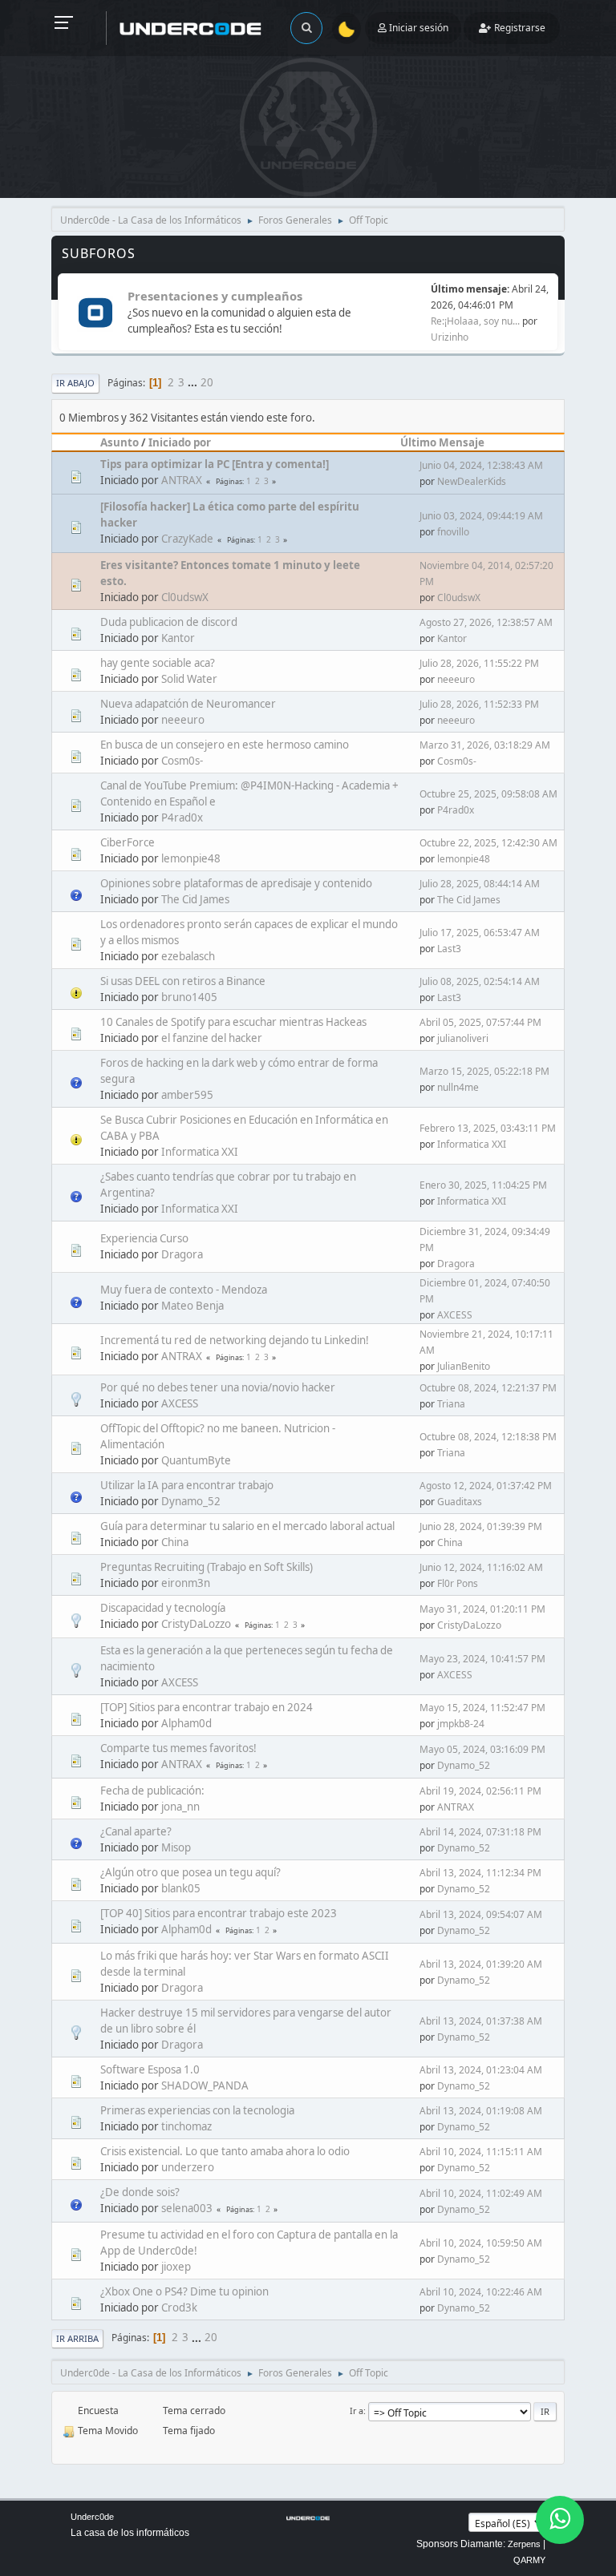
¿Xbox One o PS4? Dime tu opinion (184, 2291)
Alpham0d (186, 1723)
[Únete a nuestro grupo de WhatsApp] (560, 2520)
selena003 (187, 2208)
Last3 (449, 949)
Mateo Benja (192, 1306)
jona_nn (180, 1807)
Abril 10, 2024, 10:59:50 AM (481, 2243)
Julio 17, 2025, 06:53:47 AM (480, 933)
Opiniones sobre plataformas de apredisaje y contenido (236, 883)
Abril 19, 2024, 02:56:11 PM (480, 1791)
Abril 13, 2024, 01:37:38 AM (481, 2021)
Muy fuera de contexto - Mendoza (184, 1290)
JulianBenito (464, 1366)
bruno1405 (189, 997)
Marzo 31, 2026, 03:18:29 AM (485, 745)
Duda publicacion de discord (169, 622)
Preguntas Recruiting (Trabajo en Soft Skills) (207, 1567)
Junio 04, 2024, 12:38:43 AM (481, 465)
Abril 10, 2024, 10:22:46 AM (481, 2292)
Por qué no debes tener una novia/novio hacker (218, 1387)
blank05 (181, 1888)
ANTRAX (182, 480)
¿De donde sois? (140, 2192)
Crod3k (179, 2307)
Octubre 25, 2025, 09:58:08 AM (488, 794)
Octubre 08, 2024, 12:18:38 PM (488, 1437)
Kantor (178, 638)
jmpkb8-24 (461, 1724)
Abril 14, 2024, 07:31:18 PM (480, 1832)
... (194, 382)
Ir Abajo (75, 383)
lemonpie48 (191, 858)
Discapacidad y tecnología (163, 1608)
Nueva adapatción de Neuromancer (188, 704)
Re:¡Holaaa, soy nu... (475, 321)
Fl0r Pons (458, 1583)
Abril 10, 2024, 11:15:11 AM (481, 2152)
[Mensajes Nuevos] (95, 314)
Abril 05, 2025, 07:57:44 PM (480, 1022)
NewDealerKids (472, 481)
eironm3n (186, 1583)
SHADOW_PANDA (205, 2085)
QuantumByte (196, 1460)
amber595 (187, 1095)
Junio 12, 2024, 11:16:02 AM (481, 1567)
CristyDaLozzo (196, 1624)
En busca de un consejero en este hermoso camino (225, 745)
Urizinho (450, 337)
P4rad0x (182, 818)
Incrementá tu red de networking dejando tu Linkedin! (235, 1340)
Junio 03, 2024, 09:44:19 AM (481, 516)
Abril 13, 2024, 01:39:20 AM (481, 1964)
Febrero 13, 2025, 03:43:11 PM (488, 1128)
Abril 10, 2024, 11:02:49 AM (481, 2193)
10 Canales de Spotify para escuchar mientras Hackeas (233, 1022)
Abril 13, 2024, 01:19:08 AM (481, 2111)
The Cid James (195, 899)
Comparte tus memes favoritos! (178, 1748)
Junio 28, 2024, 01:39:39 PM (481, 1526)
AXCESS (455, 1315)
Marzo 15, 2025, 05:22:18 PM (484, 1071)
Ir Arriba (77, 2338)
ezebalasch (188, 956)
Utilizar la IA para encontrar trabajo (187, 1485)
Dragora (182, 1254)
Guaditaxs (460, 1502)
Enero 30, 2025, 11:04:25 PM (483, 1185)
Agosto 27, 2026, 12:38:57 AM (486, 622)
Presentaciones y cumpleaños (215, 296)
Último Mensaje (442, 442)
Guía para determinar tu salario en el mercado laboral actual (247, 1526)
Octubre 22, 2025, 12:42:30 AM (488, 843)
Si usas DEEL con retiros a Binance (183, 981)
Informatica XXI (200, 1152)
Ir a (357, 2410)
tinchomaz (186, 2126)
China (175, 1542)
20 (207, 382)
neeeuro (456, 679)
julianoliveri (463, 1038)
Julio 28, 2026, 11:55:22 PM (479, 663)
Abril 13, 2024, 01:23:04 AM (481, 2070)
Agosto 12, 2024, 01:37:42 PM (486, 1486)
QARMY (529, 2560)
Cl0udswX (185, 597)
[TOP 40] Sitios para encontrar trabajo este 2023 (219, 1913)
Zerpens (524, 2544)
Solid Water (189, 679)
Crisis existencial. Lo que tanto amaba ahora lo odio (225, 2151)
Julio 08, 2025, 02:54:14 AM (480, 981)
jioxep (176, 2267)
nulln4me (458, 1087)
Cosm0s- (182, 761)
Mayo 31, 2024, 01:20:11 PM (482, 1609)
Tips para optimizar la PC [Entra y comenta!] (215, 464)
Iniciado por (180, 442)
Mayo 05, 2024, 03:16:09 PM (482, 1749)
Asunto (120, 442)
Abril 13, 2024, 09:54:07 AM (481, 1914)
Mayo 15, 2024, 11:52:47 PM (482, 1708)
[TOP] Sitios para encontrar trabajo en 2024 (207, 1707)
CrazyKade (187, 539)
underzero (188, 2167)
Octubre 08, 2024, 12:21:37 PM (488, 1388)
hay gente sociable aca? (158, 663)
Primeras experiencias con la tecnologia (197, 2110)
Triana (451, 1404)
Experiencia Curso (144, 1238)
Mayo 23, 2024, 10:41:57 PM (482, 1659)
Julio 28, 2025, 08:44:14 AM (480, 884)
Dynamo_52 (191, 1501)
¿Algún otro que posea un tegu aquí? (190, 1872)
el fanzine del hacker (212, 1038)
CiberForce (128, 842)
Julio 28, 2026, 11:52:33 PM (479, 704)
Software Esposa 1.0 (150, 2069)
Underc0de (92, 2517)
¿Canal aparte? (136, 1831)
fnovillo (453, 532)
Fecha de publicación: (152, 1791)
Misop (176, 1847)
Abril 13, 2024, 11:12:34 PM (480, 1873)
